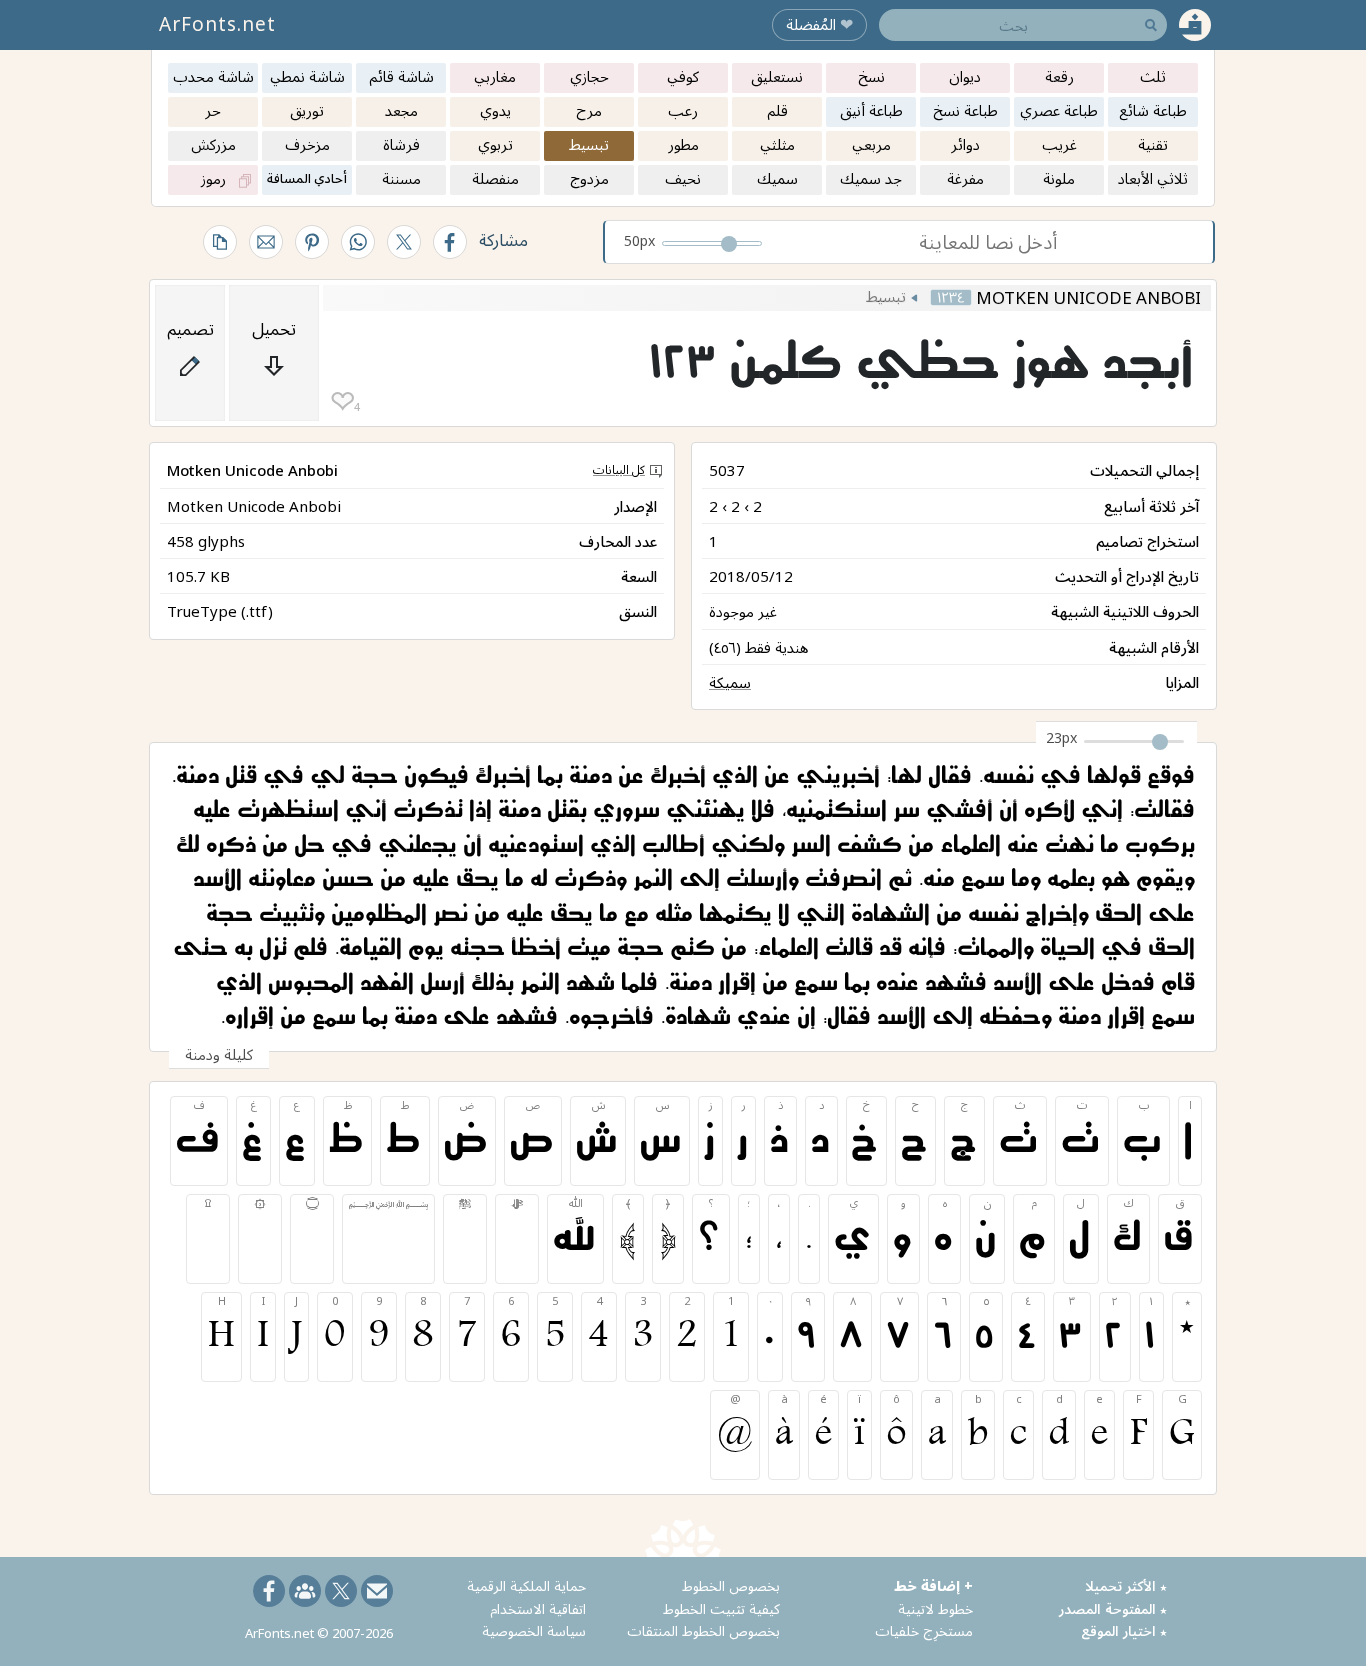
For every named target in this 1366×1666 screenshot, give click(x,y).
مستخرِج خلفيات (924, 1630)
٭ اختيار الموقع (1124, 1630)
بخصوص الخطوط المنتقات (703, 1630)
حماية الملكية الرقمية (526, 1585)
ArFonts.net (217, 24)
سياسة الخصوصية (534, 1630)
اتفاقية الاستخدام (538, 1608)
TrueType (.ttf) (220, 611)
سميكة (730, 682)
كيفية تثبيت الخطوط (721, 1608)
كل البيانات (619, 469)
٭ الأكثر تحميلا (1126, 1585)
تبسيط (886, 296)
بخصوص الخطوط (731, 1585)
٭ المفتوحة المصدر (1113, 1608)
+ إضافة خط (933, 1585)
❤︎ (342, 401)
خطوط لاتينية (935, 1608)
